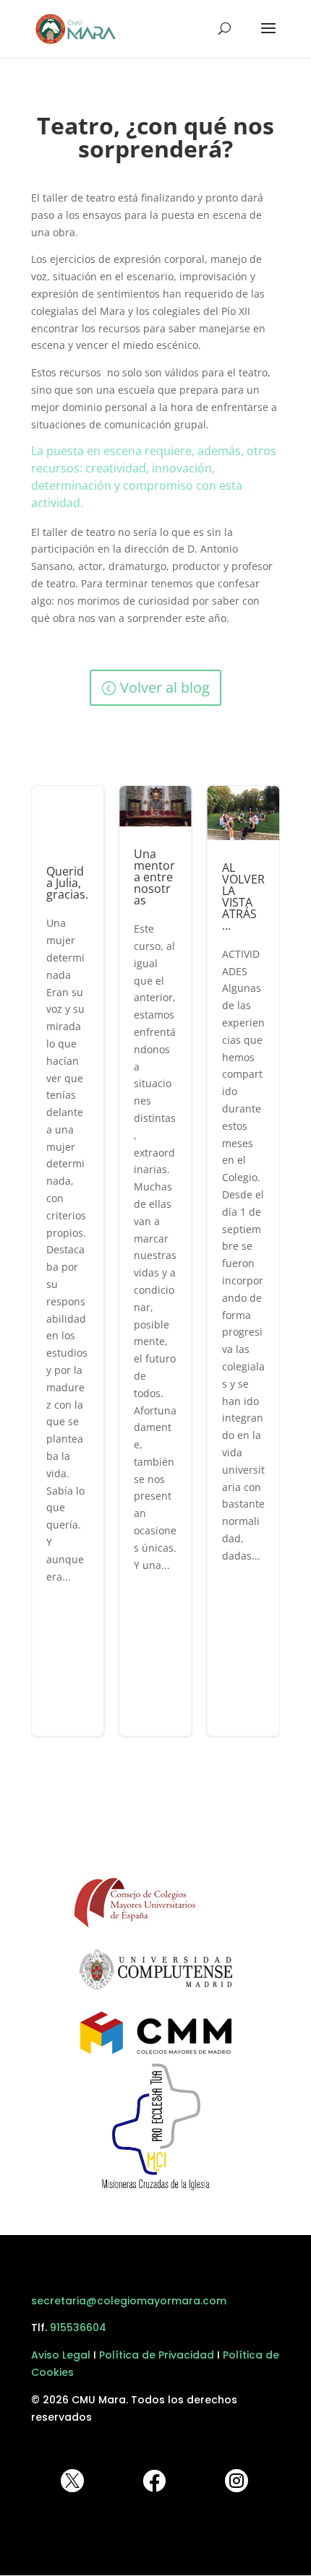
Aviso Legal (61, 2355)
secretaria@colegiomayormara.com (129, 2301)
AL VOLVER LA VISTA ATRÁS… (243, 1261)
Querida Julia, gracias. (68, 1261)
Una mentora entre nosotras (155, 1261)
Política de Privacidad (157, 2355)
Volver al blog (165, 687)
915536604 (78, 2328)
